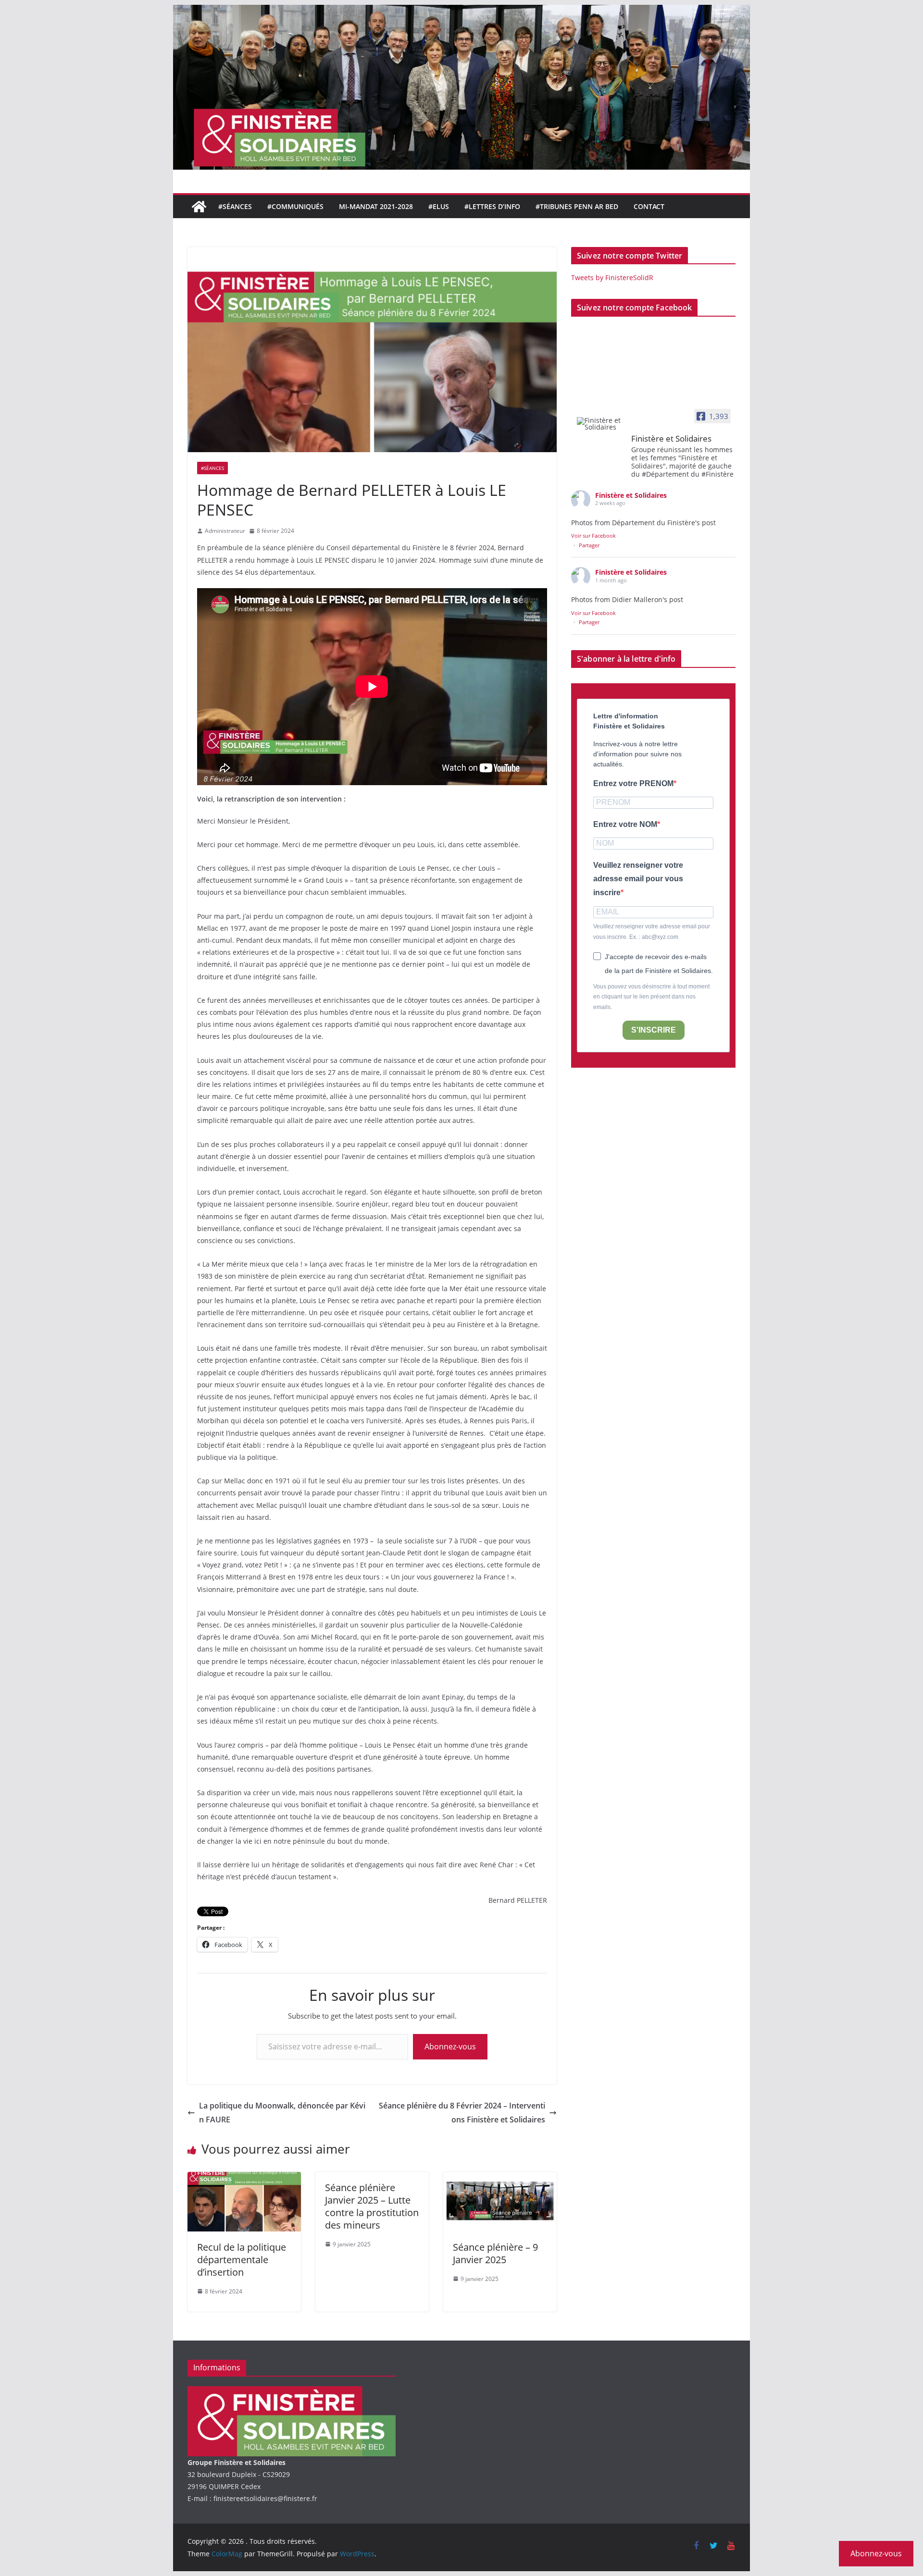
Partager (589, 545)
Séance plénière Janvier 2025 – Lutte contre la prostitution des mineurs (372, 2206)
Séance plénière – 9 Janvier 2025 (495, 2253)
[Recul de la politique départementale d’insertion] (244, 2179)
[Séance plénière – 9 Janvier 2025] (500, 2179)
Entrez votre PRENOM (633, 783)
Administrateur (225, 531)
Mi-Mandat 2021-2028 (376, 206)
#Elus (439, 206)
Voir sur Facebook (593, 536)
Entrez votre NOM (625, 824)
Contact (649, 206)
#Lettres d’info (492, 206)
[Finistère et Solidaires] (601, 424)
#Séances (235, 206)
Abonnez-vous (450, 2046)
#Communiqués (295, 206)
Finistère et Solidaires (631, 495)
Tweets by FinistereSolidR (612, 277)
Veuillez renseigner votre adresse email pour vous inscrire (638, 879)
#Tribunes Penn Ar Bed (577, 206)
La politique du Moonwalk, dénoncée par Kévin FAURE (282, 2113)
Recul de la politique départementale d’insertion (242, 2260)
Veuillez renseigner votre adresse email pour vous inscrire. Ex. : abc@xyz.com (652, 932)
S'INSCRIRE (654, 1030)
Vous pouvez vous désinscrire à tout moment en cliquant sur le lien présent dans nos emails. (651, 997)
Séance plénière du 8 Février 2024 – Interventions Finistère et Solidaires (462, 2113)
